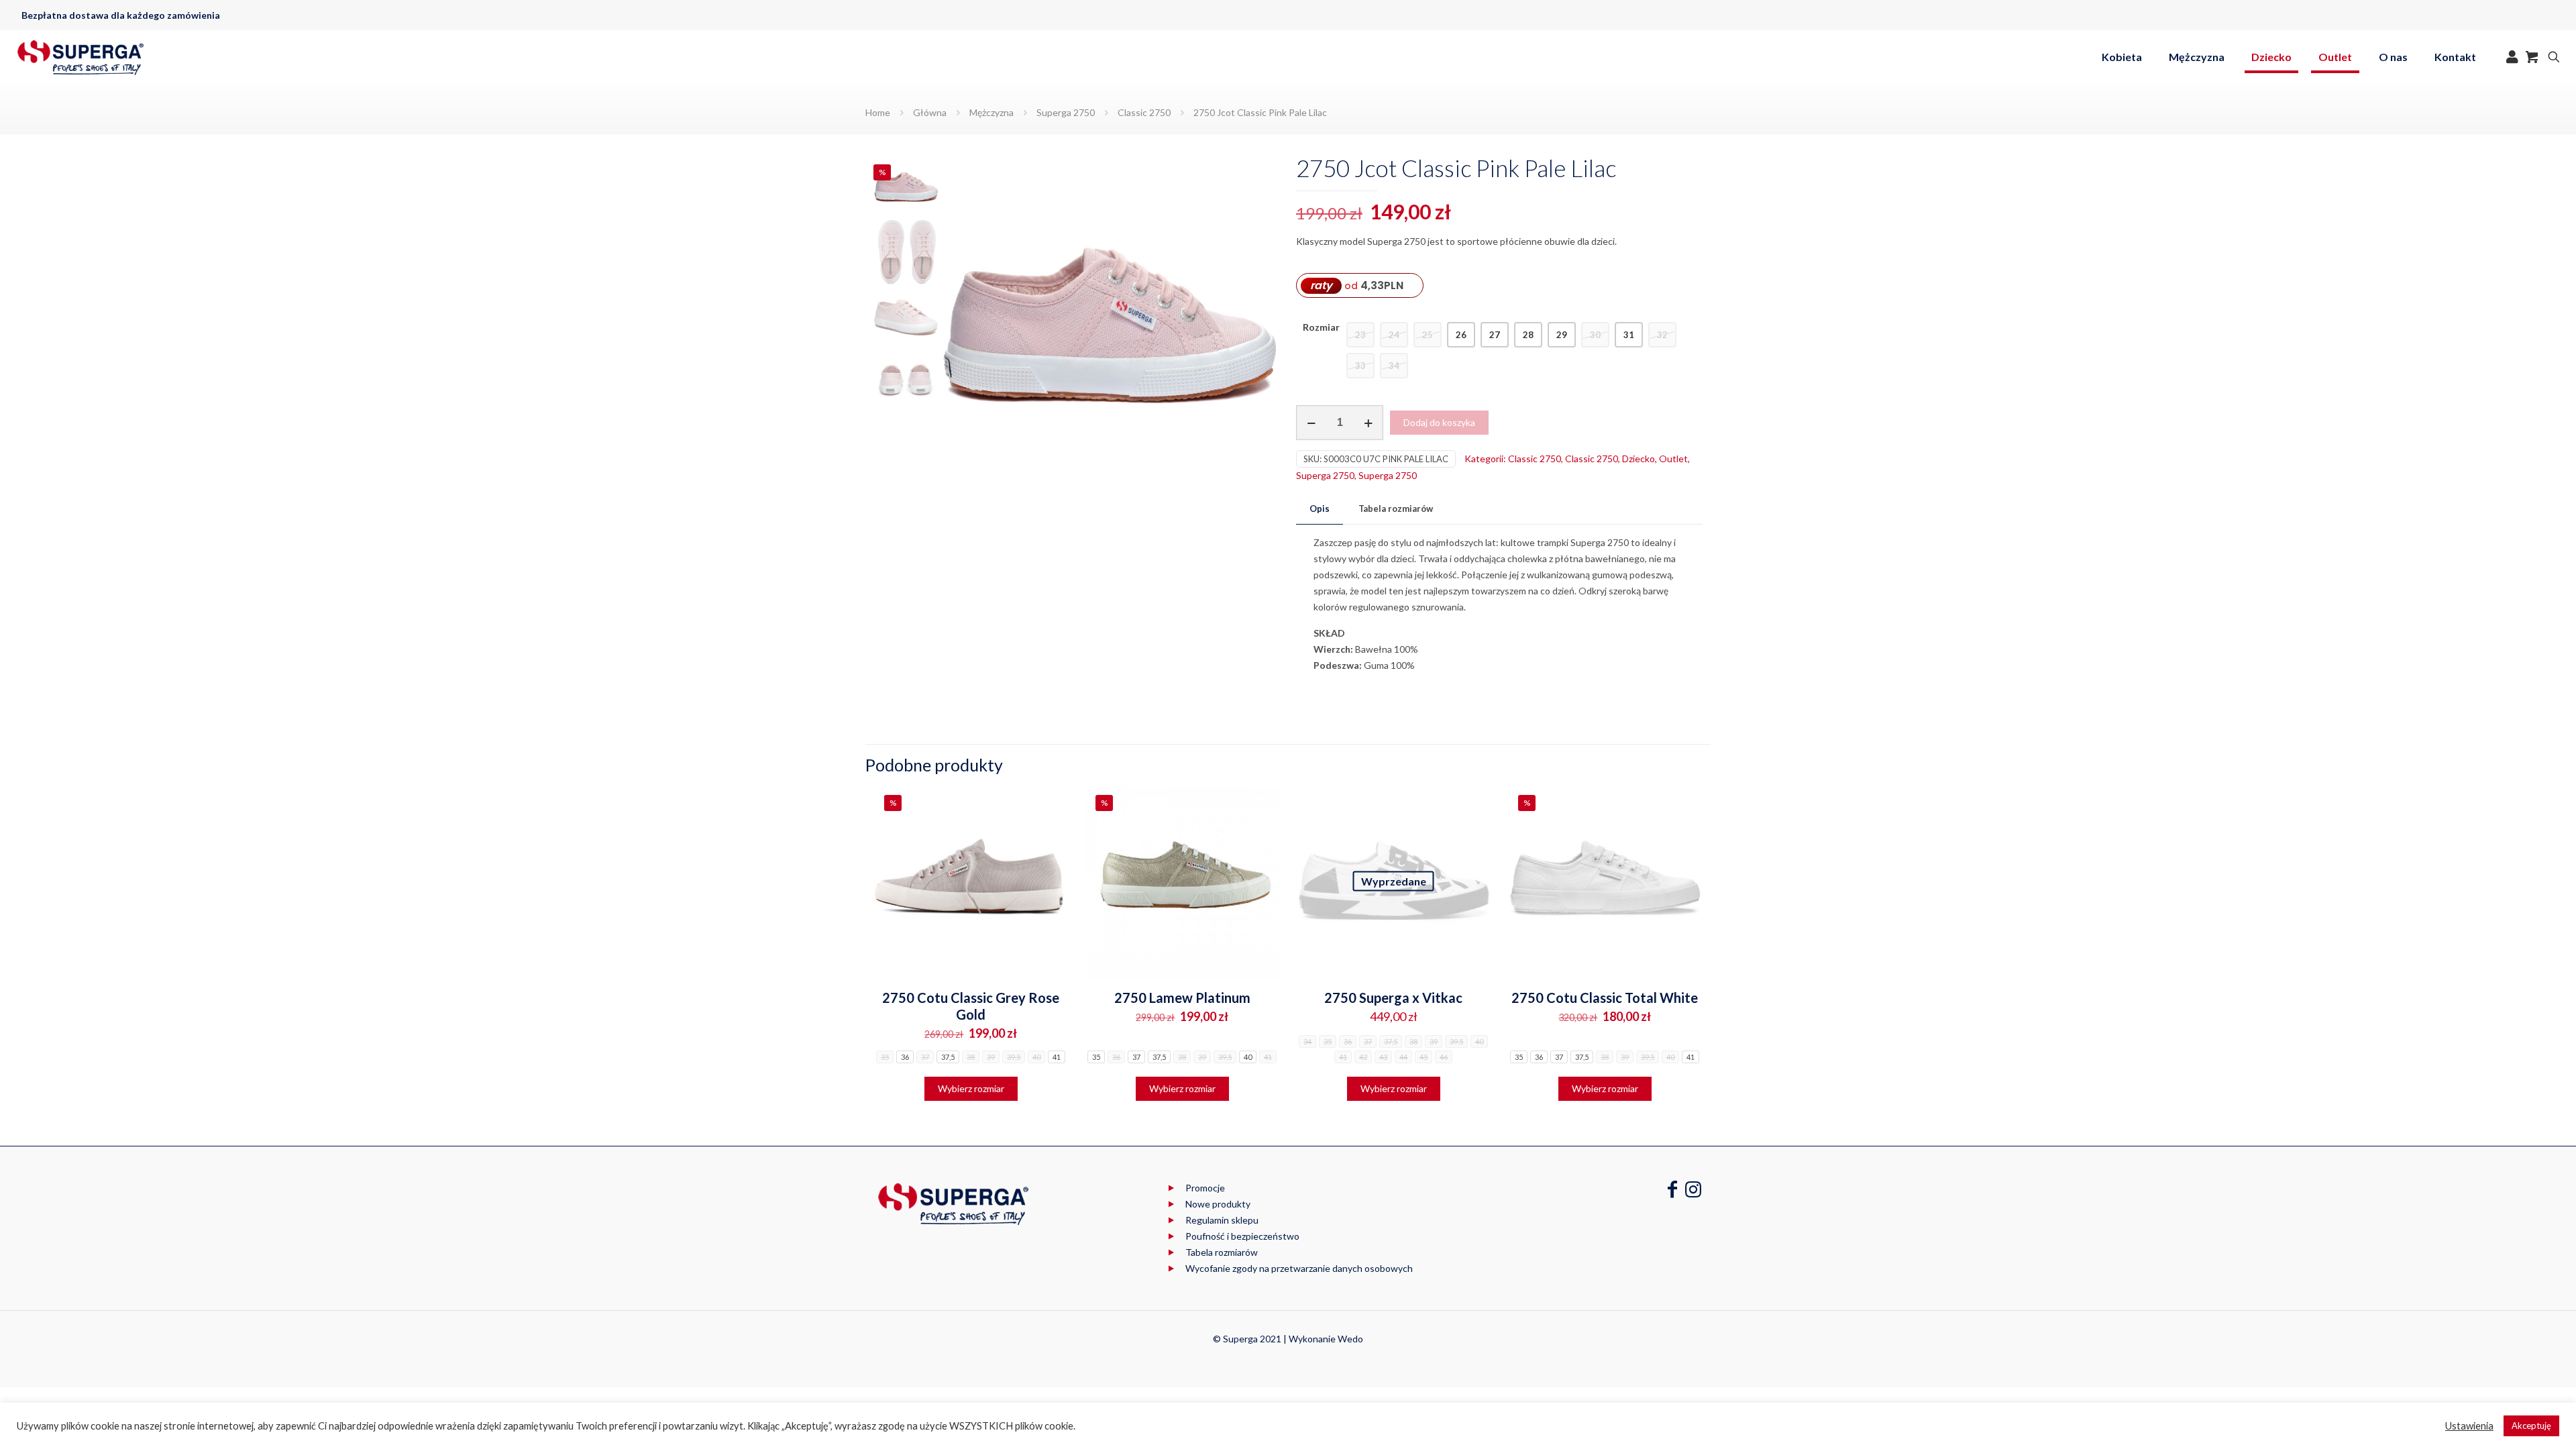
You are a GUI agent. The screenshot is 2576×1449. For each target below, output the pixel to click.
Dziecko (1639, 459)
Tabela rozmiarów (1396, 508)
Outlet (1673, 459)
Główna (930, 112)
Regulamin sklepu (1222, 1220)
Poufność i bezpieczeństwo (1242, 1236)
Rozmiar (1321, 327)
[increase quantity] (1368, 423)
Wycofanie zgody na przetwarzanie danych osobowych (1299, 1268)
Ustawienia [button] (2469, 1426)
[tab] (1320, 509)
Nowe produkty (1218, 1204)
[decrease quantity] (1311, 423)
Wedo (1350, 1339)
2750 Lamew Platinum (1182, 998)
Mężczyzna (991, 112)
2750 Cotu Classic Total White (1605, 998)
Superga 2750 (1066, 112)
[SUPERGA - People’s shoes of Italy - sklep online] (80, 57)
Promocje (1205, 1188)
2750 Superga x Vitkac (1393, 998)
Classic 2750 (1144, 112)
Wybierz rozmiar (971, 1088)
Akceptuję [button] (2531, 1426)
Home (878, 112)
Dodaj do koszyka (1439, 422)
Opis (1320, 508)
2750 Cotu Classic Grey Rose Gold (971, 1006)
